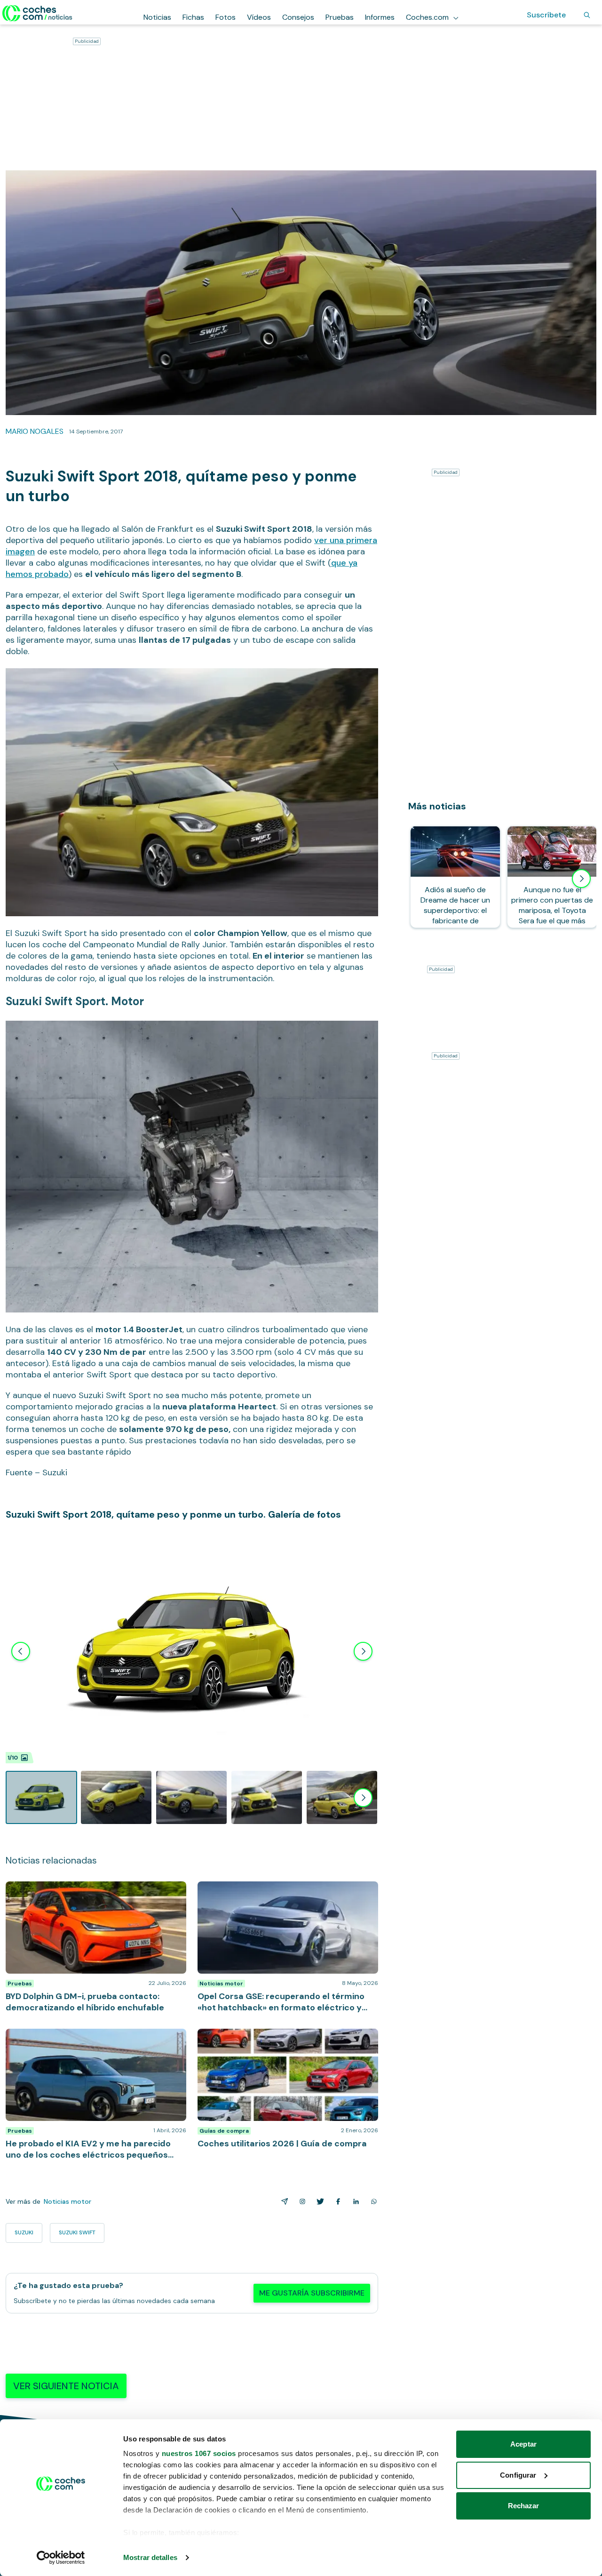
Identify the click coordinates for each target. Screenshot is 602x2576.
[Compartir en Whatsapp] (372, 2201)
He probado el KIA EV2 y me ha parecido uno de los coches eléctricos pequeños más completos (94, 2038)
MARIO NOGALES (35, 431)
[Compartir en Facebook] (336, 2201)
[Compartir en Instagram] (301, 2201)
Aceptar (523, 2444)
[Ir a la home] (37, 13)
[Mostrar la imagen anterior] (21, 1651)
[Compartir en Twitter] (318, 2201)
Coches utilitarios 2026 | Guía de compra (268, 2033)
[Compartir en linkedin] (354, 2201)
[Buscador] (587, 15)
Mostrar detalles (150, 2557)
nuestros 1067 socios (199, 2453)
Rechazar (524, 2506)
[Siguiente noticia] (581, 879)
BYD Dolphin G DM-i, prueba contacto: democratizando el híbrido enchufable (71, 1891)
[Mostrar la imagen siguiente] (363, 1651)
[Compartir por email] (283, 2201)
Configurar (518, 2475)
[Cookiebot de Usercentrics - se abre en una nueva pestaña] (61, 2558)
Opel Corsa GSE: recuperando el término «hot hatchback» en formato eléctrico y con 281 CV (277, 1891)
